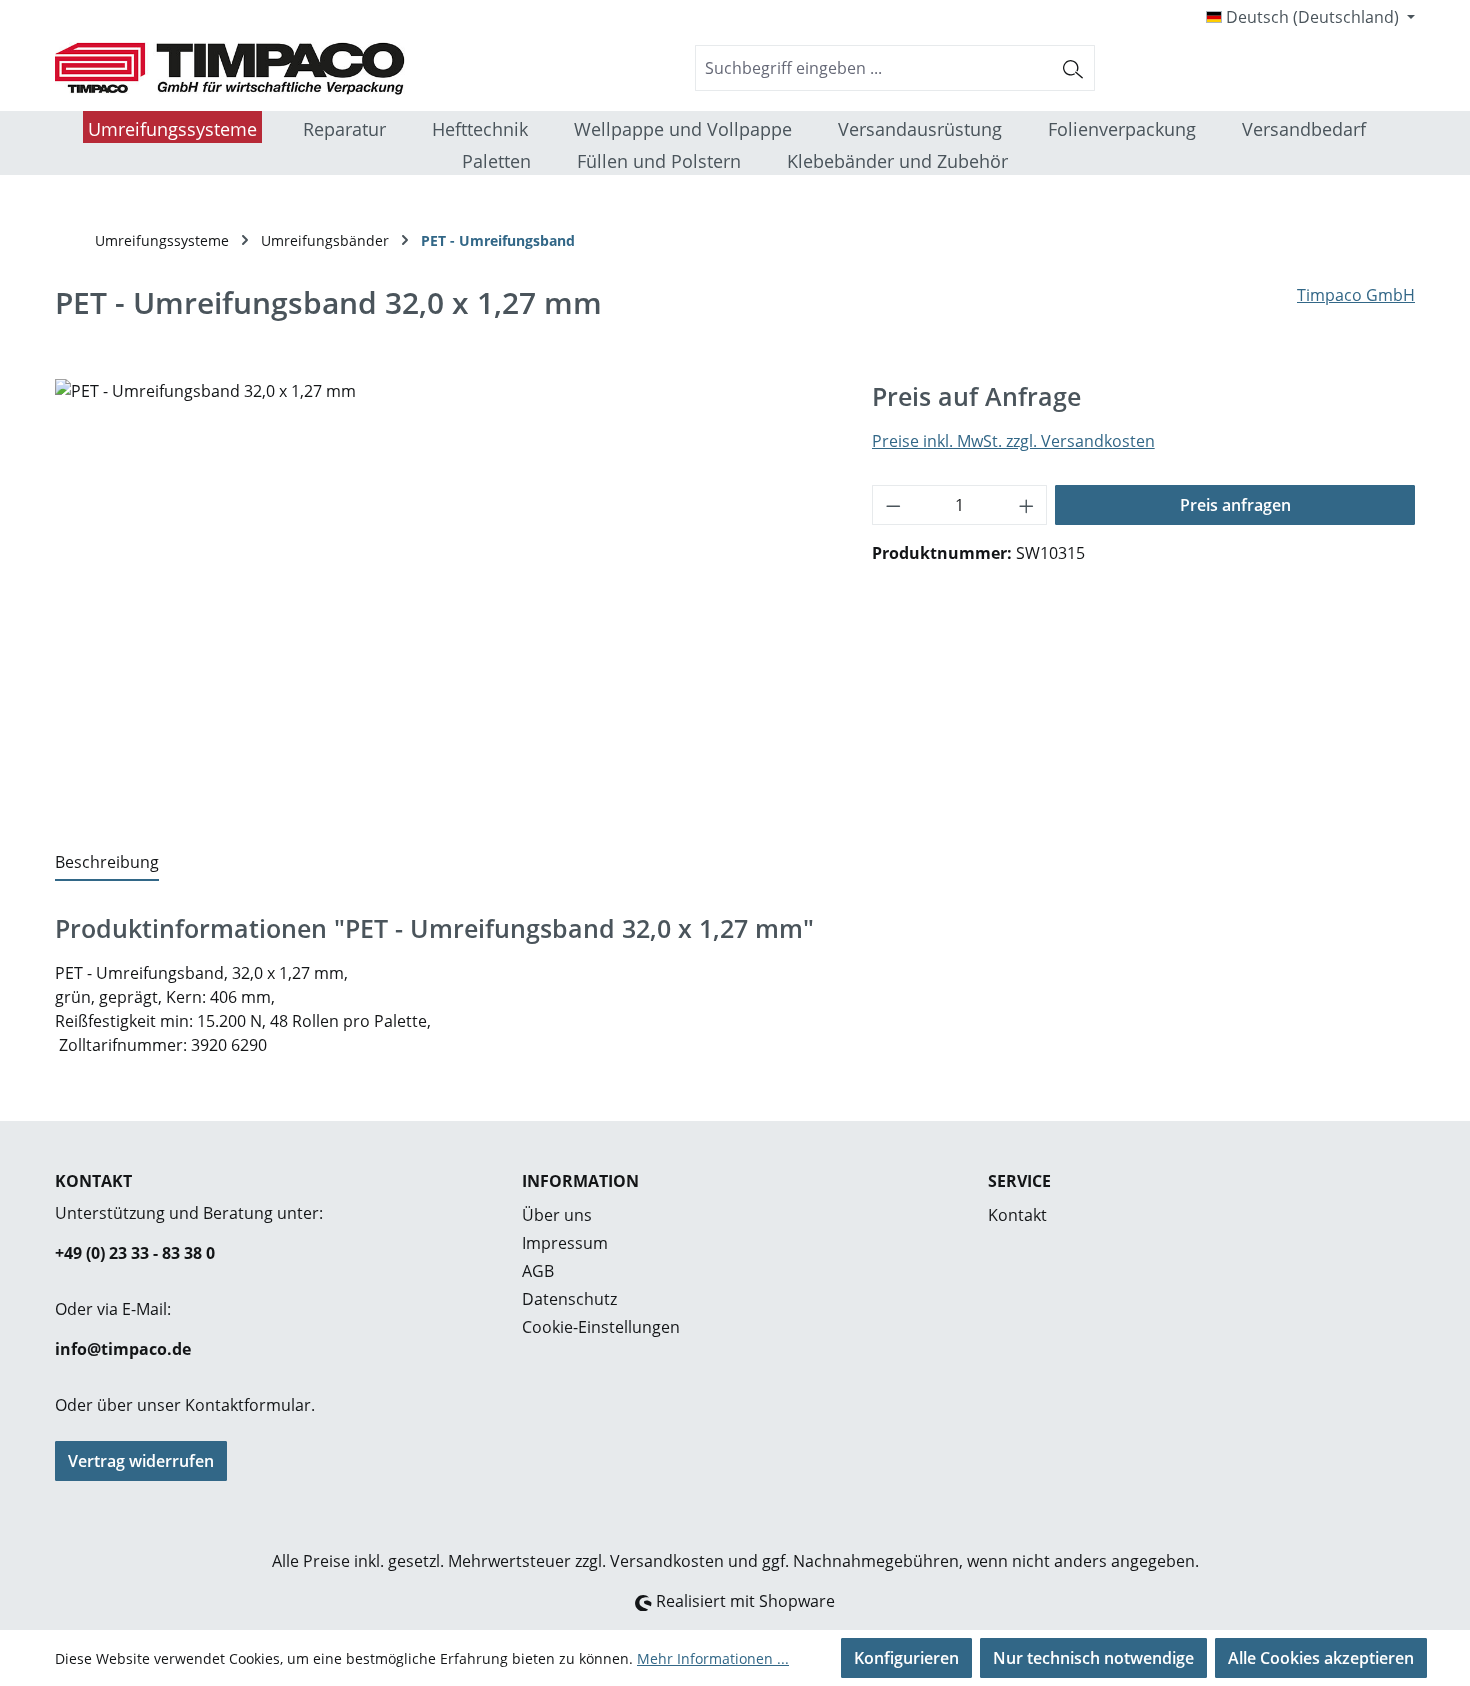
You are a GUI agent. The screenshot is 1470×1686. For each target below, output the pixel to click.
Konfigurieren (906, 1658)
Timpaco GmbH (1356, 295)
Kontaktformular (248, 1405)
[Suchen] (1073, 68)
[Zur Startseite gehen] (205, 68)
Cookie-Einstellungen (601, 1327)
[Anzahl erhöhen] (1027, 505)
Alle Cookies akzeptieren (1321, 1658)
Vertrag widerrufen (141, 1461)
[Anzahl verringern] (893, 505)
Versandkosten (667, 1561)
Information (580, 1181)
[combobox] (874, 68)
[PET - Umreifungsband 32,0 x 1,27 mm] (443, 594)
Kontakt (1017, 1215)
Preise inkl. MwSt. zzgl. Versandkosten (1013, 441)
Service (1019, 1181)
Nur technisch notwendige (1093, 1658)
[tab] (107, 863)
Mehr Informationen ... (713, 1658)
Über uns (557, 1215)
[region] (443, 594)
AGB (538, 1271)
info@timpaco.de (123, 1349)
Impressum (565, 1243)
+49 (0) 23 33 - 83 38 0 (135, 1253)
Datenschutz (569, 1299)
